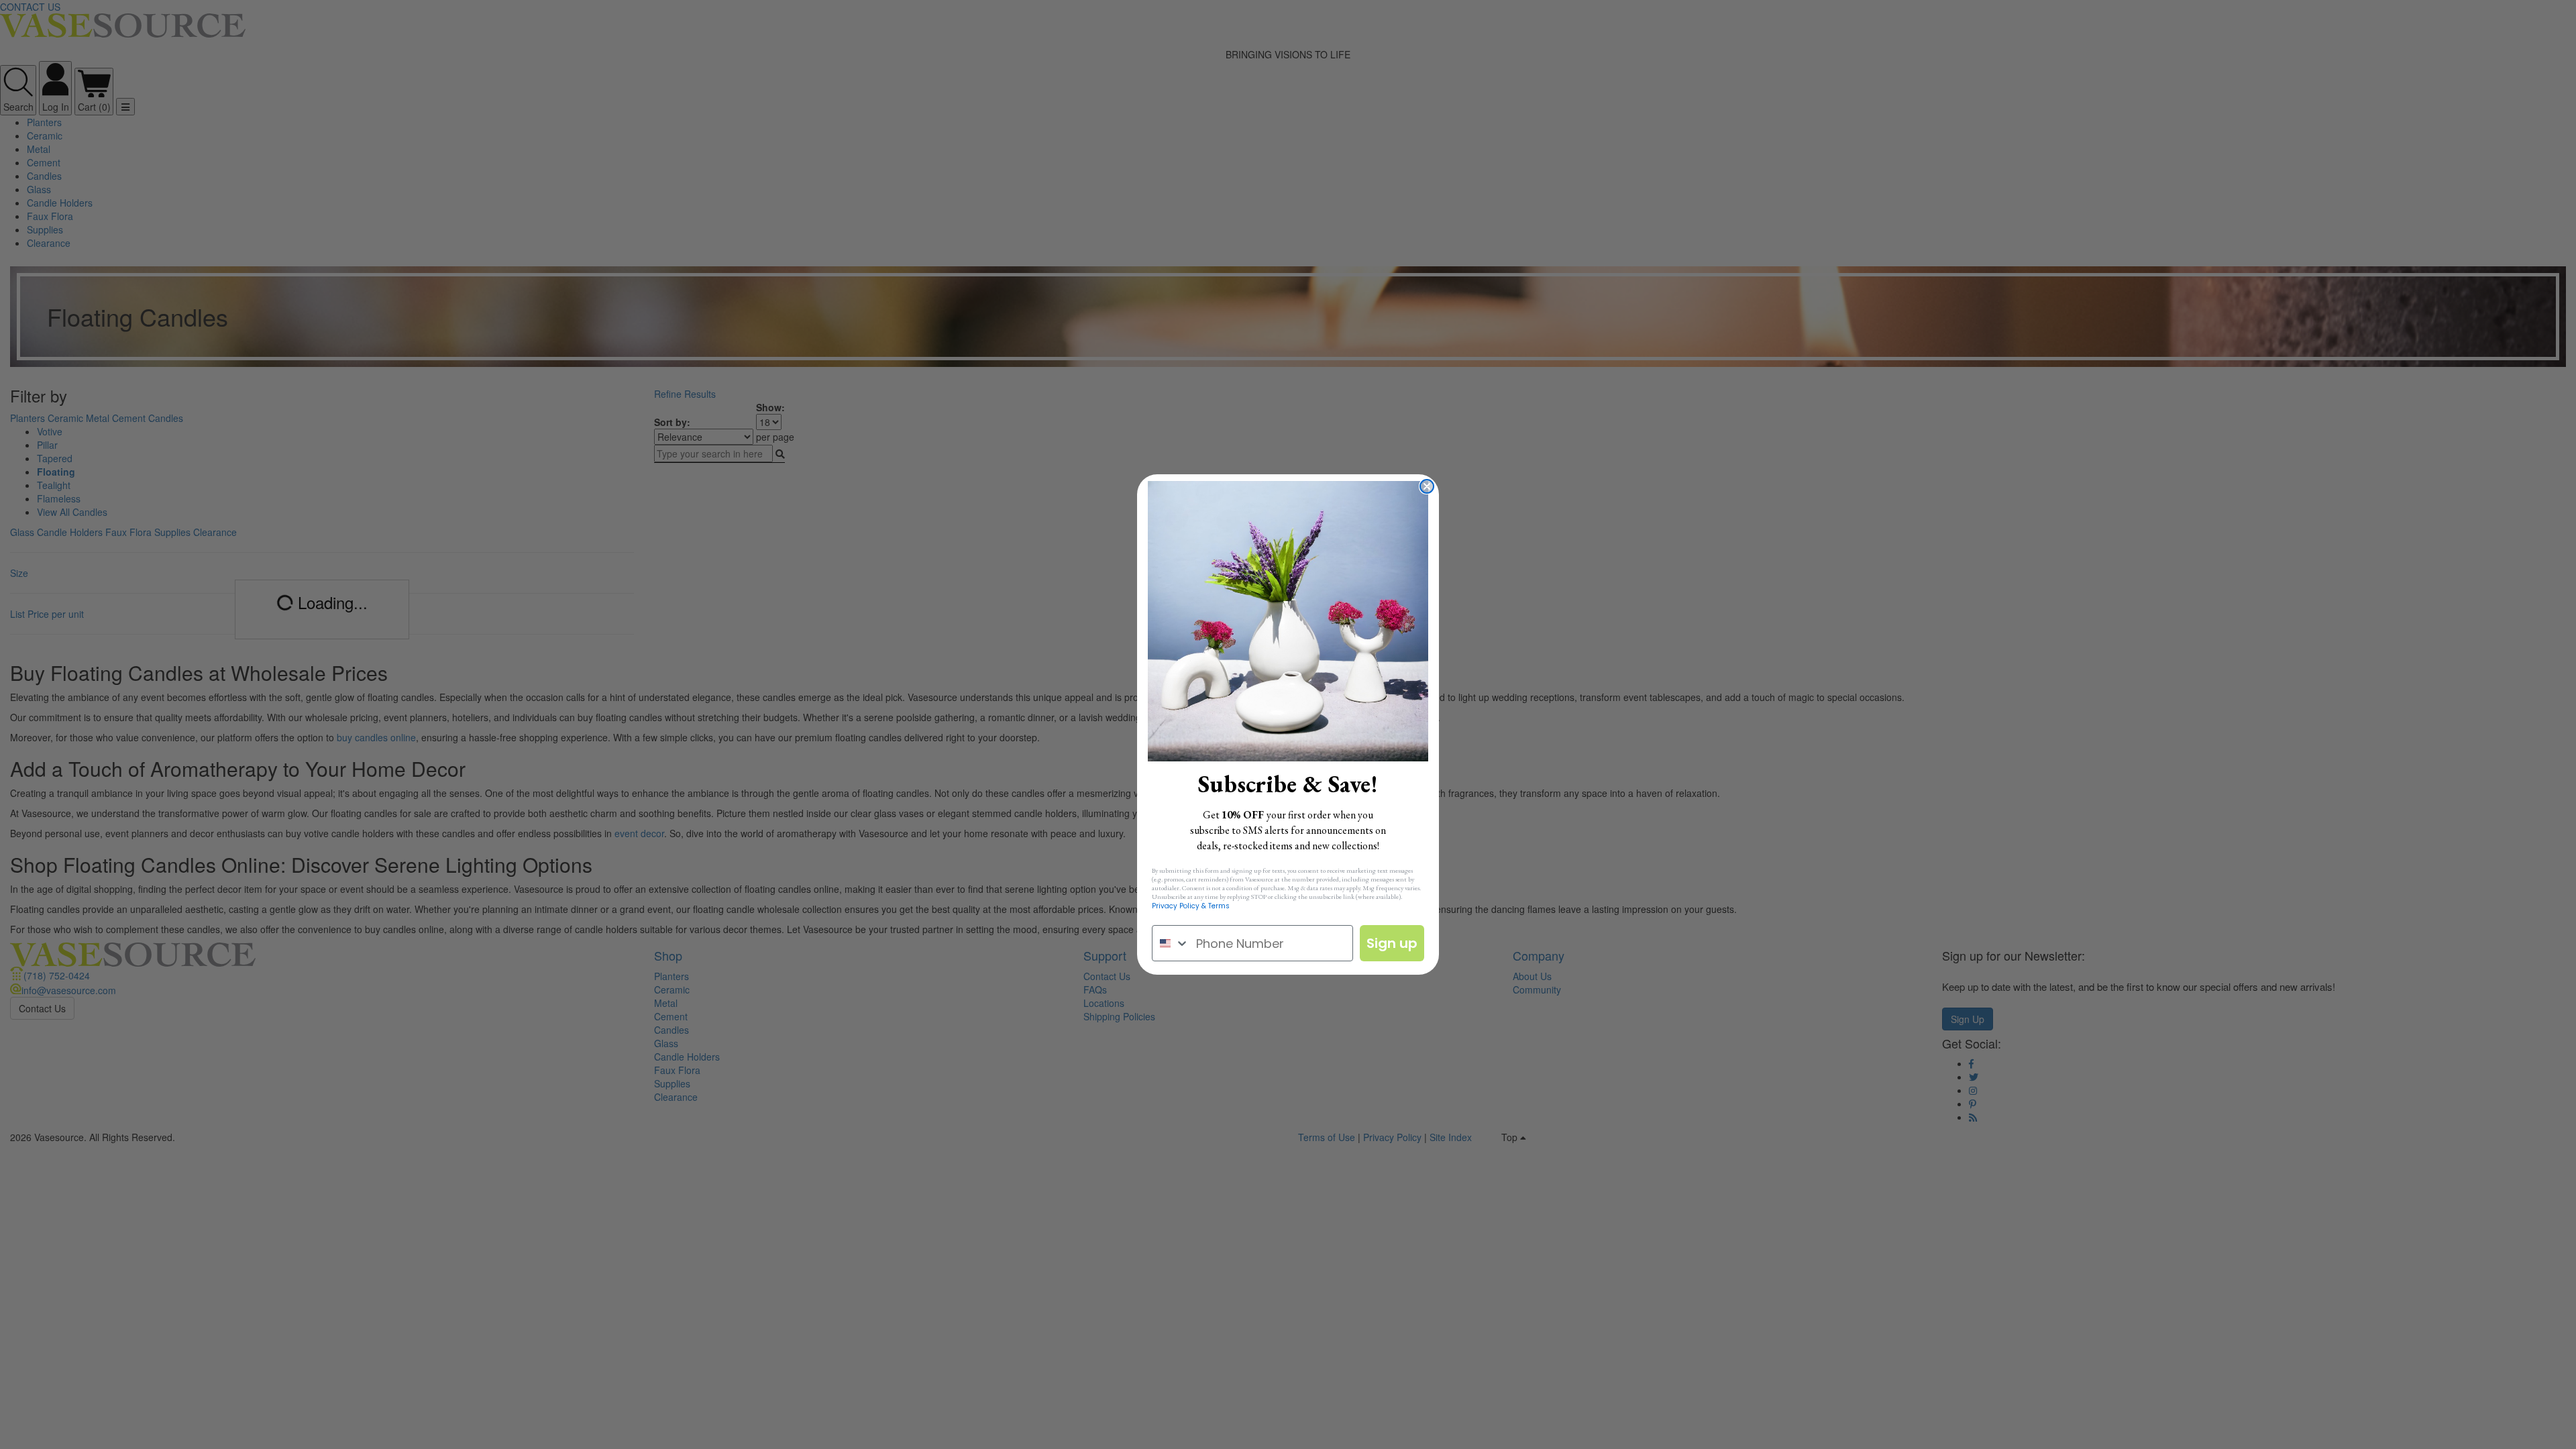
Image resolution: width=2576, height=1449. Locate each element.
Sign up (1392, 943)
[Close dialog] (1427, 486)
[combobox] (1171, 943)
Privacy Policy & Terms (1191, 906)
